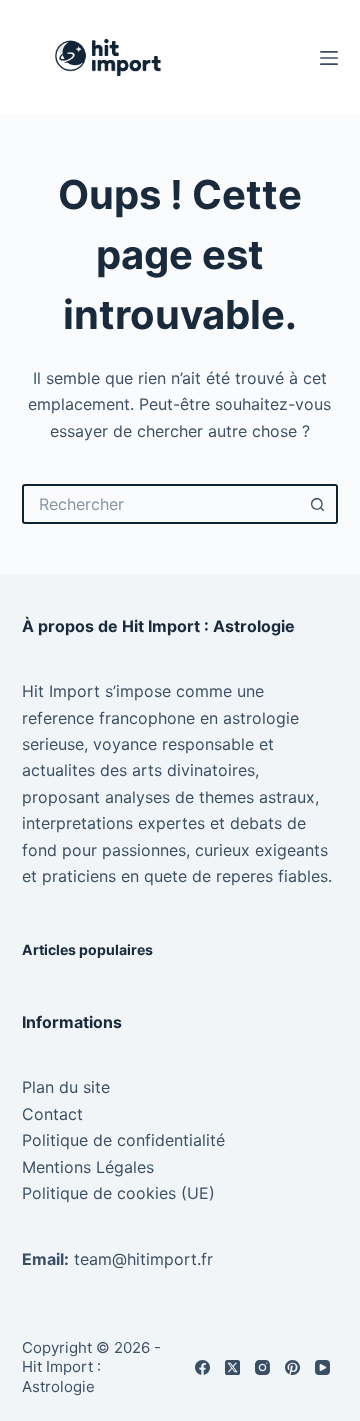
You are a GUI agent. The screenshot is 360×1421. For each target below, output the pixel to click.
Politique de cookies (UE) (118, 1193)
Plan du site (66, 1087)
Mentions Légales (88, 1167)
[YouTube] (322, 1367)
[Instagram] (262, 1367)
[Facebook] (202, 1367)
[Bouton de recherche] (318, 504)
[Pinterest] (292, 1367)
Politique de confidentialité (123, 1140)
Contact (52, 1114)
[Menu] (329, 58)
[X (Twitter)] (232, 1367)
